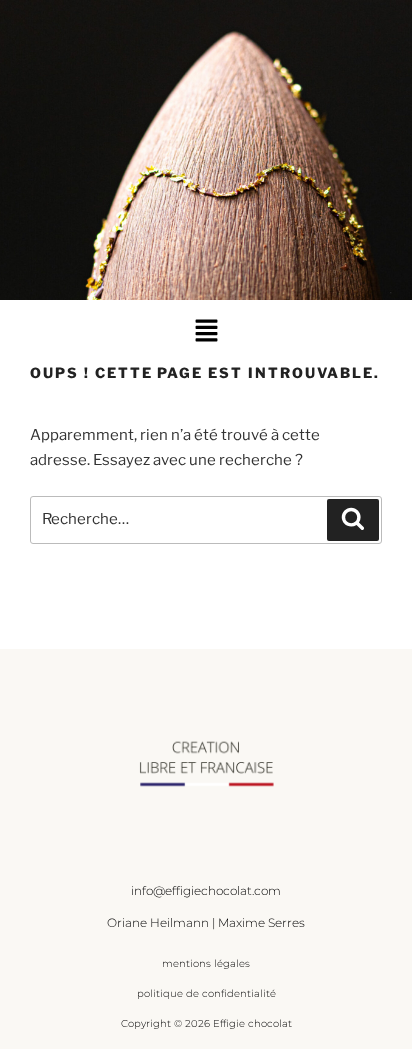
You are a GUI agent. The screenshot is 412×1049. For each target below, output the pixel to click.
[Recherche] (353, 520)
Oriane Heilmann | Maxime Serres (206, 922)
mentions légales (206, 963)
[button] (206, 331)
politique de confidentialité (206, 993)
